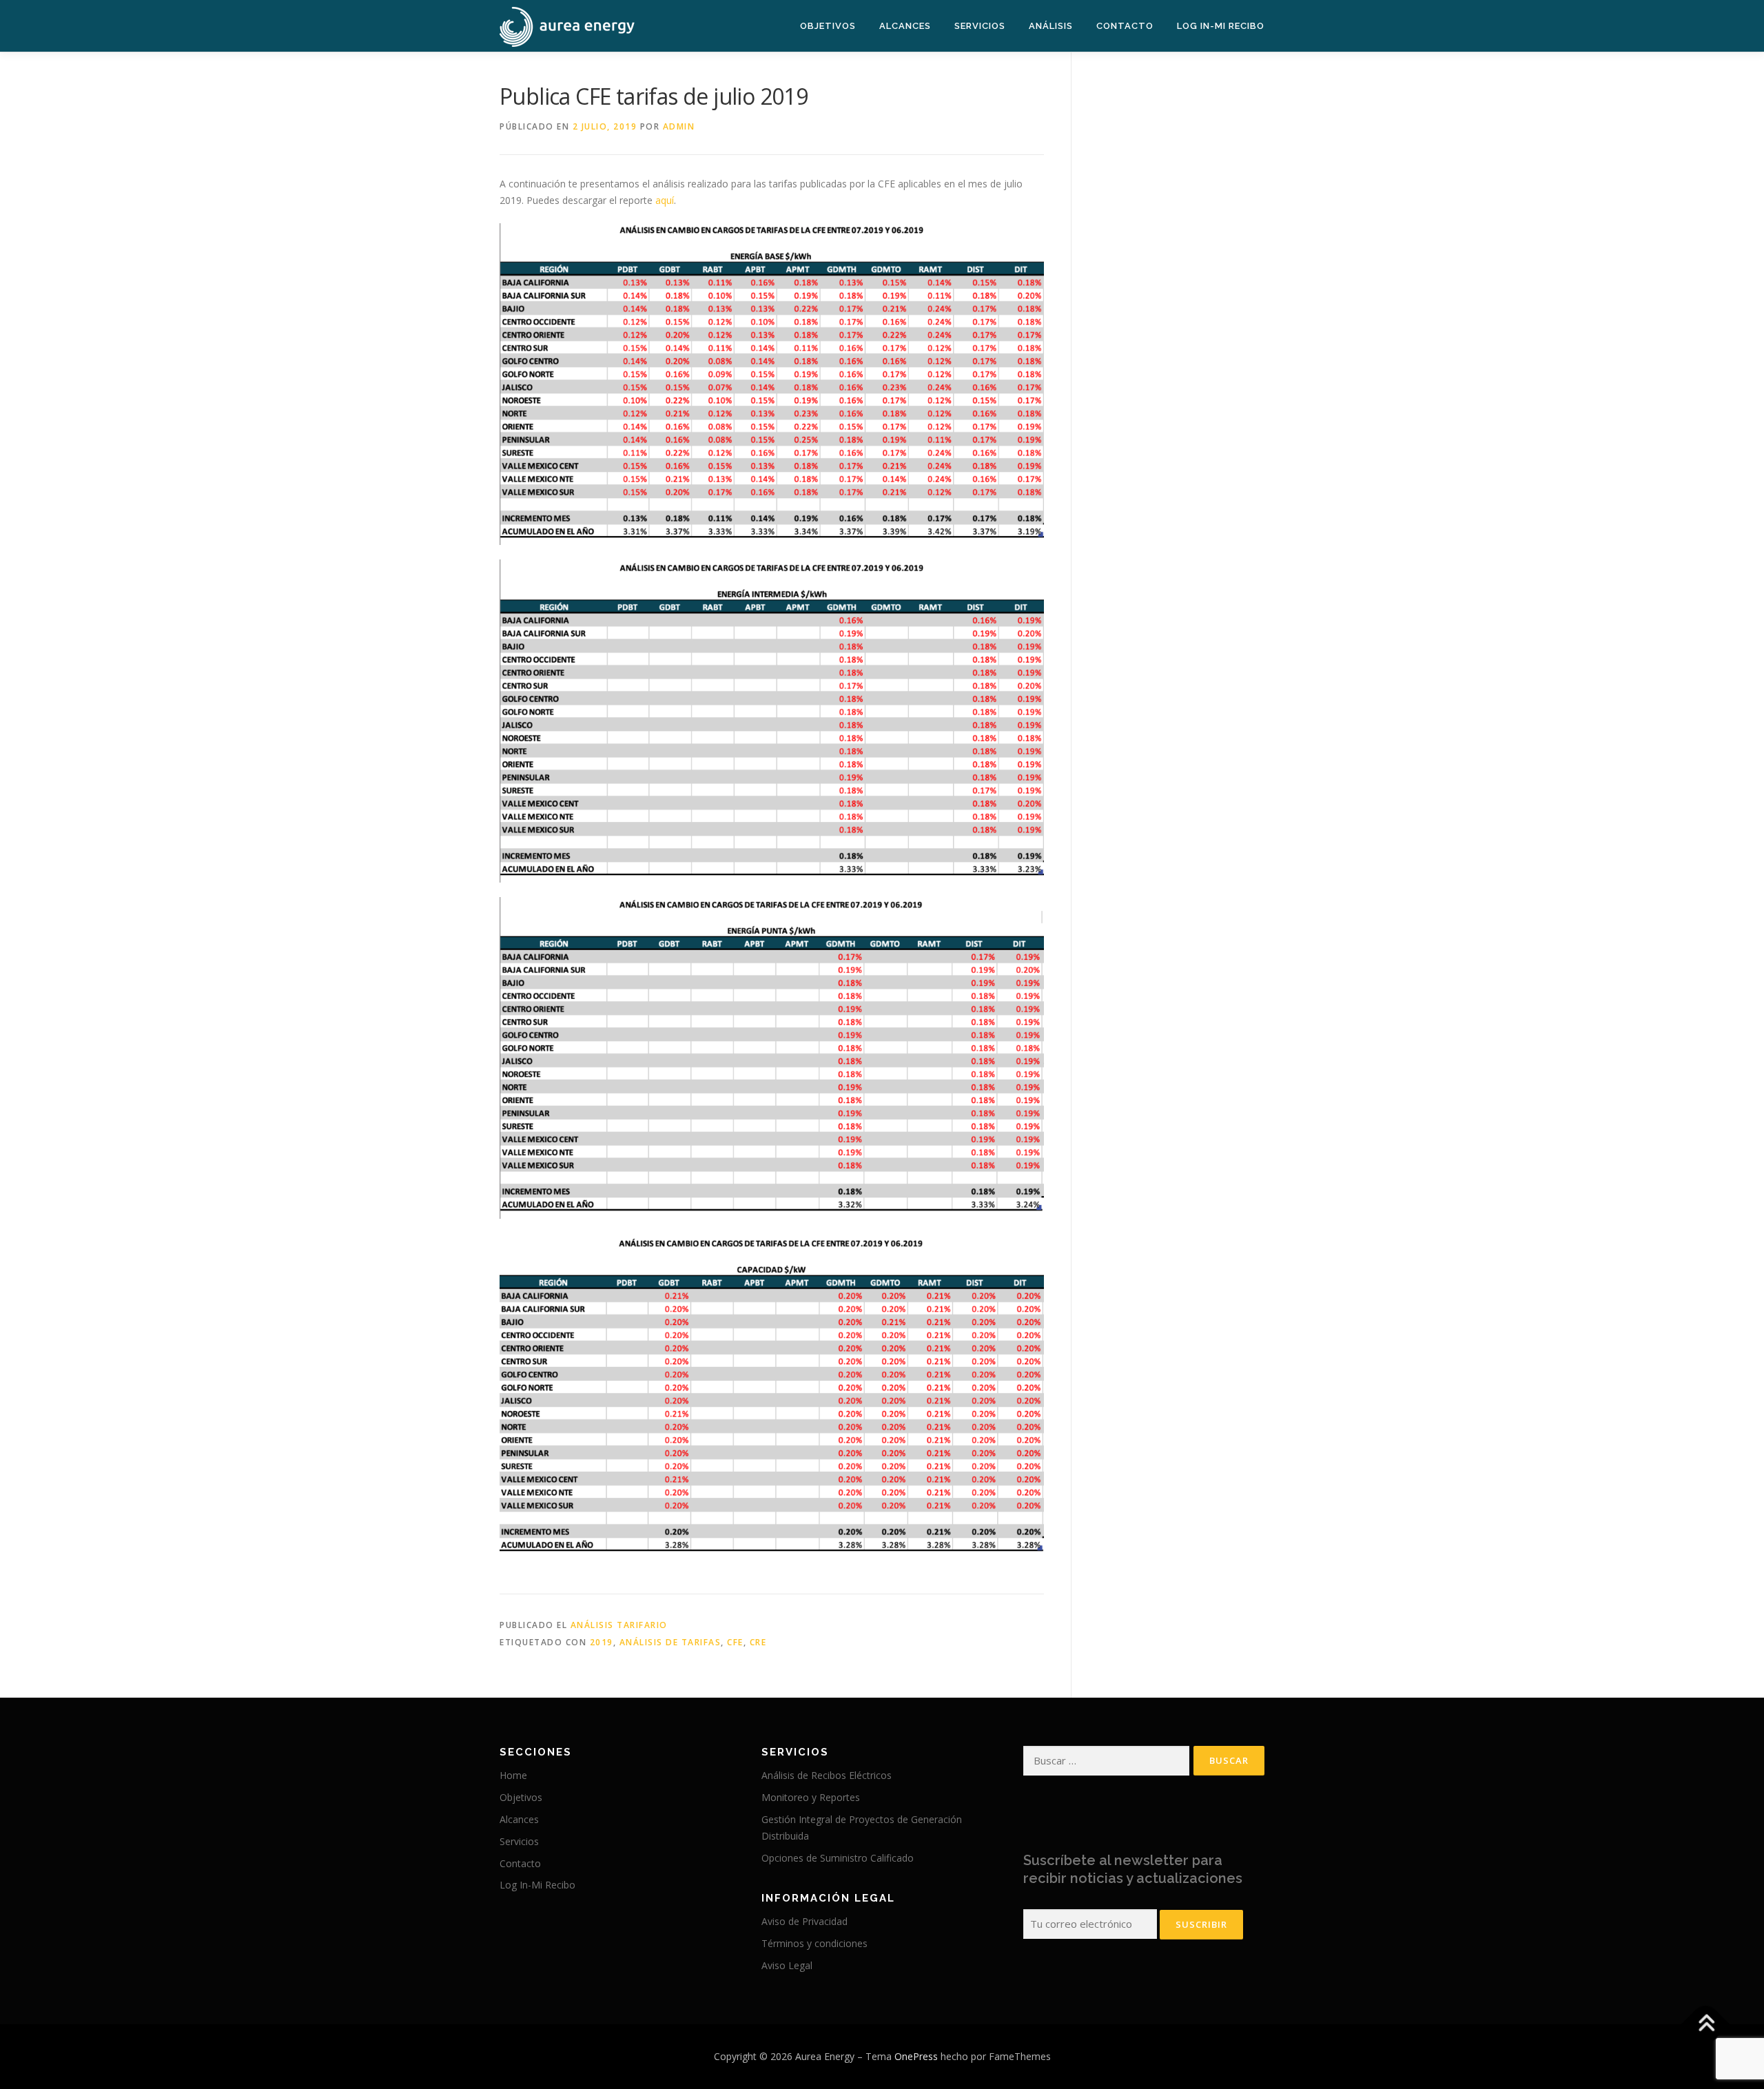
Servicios (980, 26)
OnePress (916, 2056)
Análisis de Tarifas (670, 1642)
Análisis (1051, 26)
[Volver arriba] (1706, 2024)
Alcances (905, 26)
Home (513, 1775)
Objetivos (828, 26)
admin (679, 126)
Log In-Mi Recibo (1221, 26)
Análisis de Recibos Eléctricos (827, 1775)
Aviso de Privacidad (804, 1921)
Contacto (1125, 26)
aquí (665, 200)
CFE (735, 1642)
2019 (602, 1642)
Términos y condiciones (814, 1943)
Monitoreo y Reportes (811, 1797)
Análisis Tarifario (619, 1625)
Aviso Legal (787, 1965)
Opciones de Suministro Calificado (838, 1858)
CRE (758, 1642)
